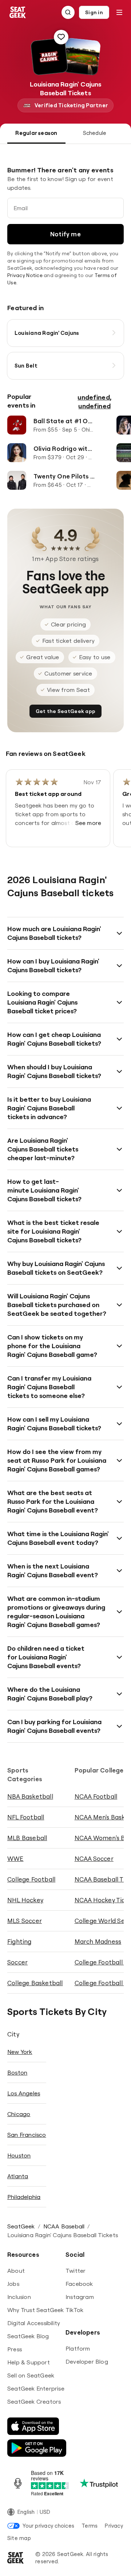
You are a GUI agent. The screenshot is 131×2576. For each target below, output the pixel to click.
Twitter (76, 2271)
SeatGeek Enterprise (36, 2388)
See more (88, 823)
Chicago (19, 2114)
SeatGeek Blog (28, 2336)
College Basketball (35, 1983)
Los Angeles (24, 2093)
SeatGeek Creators (34, 2401)
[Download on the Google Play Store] (37, 2448)
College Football (31, 1879)
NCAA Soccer (94, 1858)
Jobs (13, 2284)
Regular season (36, 133)
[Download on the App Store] (33, 2426)
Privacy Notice (25, 275)
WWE (15, 1858)
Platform (78, 2348)
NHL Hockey (25, 1900)
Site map (19, 2538)
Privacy (114, 2526)
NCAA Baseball (64, 2226)
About (16, 2271)
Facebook (79, 2284)
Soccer (17, 1962)
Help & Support (29, 2362)
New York (20, 2052)
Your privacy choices (48, 2526)
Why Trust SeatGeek (36, 2310)
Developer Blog (87, 2361)
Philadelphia (24, 2197)
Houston (19, 2155)
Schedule (95, 133)
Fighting (19, 1941)
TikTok (74, 2310)
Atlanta (18, 2176)
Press (15, 2349)
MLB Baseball (27, 1838)
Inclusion (19, 2297)
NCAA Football (96, 1796)
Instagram (80, 2297)
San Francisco (27, 2135)
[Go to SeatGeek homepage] (18, 13)
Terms (90, 2526)
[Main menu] (119, 12)
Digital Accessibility (34, 2323)
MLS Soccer (25, 1921)
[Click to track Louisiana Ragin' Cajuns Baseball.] (61, 37)
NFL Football (26, 1817)
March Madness (98, 1941)
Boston (17, 2072)
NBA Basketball (30, 1796)
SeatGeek (21, 2226)
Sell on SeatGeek (31, 2375)
